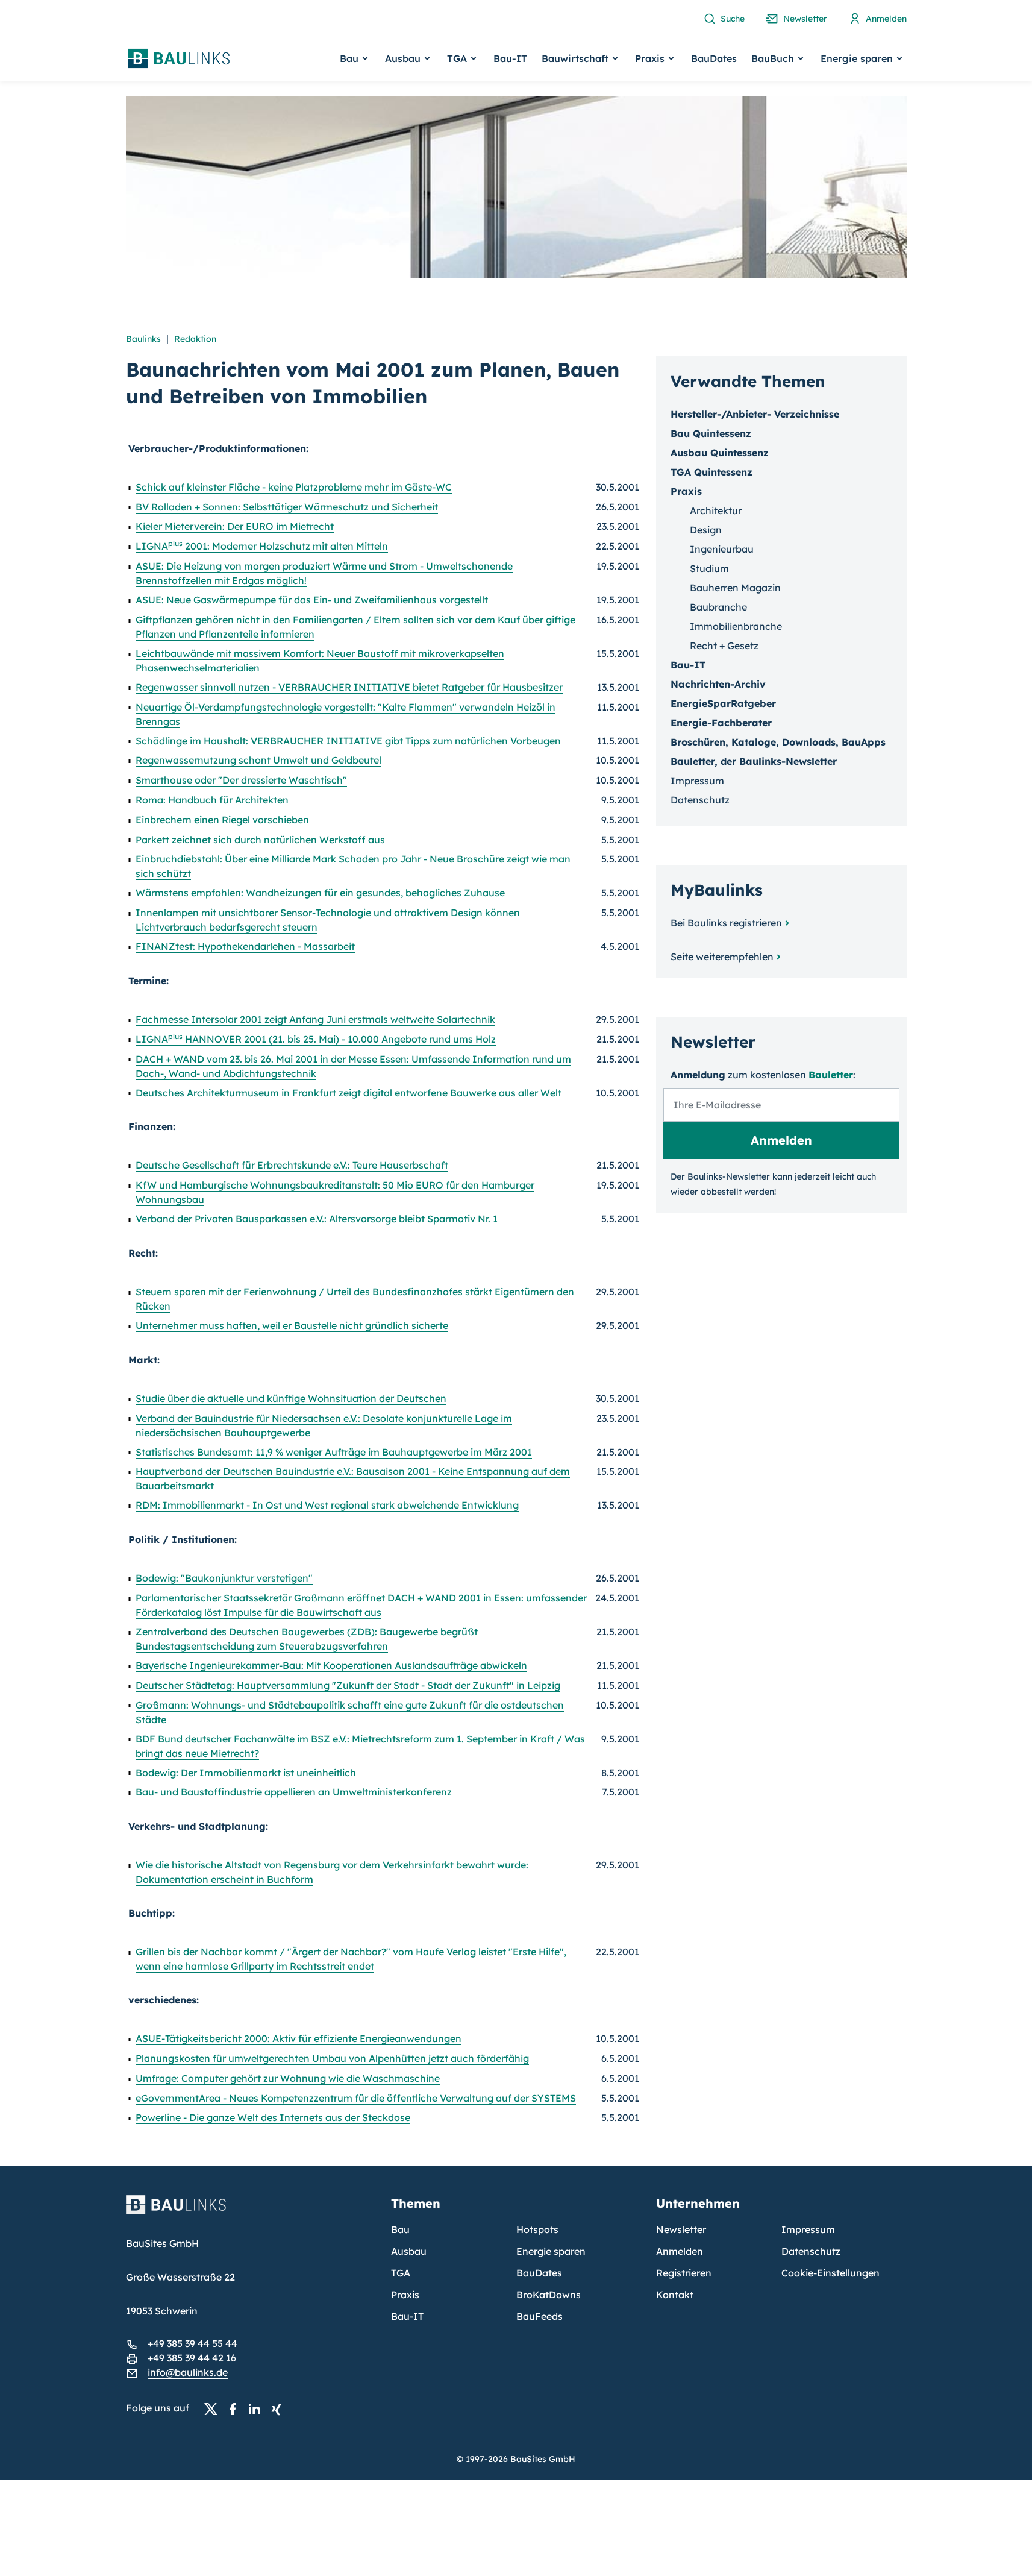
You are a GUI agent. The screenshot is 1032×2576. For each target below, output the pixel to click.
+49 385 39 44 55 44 (192, 2343)
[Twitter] (214, 2408)
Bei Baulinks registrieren (726, 923)
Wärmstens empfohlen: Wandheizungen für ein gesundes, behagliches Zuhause (320, 893)
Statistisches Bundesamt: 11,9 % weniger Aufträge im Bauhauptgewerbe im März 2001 (334, 1452)
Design (706, 530)
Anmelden (680, 2251)
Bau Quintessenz (711, 433)
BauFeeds (539, 2316)
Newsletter (681, 2229)
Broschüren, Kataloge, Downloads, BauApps (778, 742)
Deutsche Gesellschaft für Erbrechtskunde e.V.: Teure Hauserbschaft (292, 1165)
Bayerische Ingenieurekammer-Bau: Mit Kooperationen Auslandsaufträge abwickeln (331, 1665)
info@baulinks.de (188, 2372)
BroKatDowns (549, 2295)
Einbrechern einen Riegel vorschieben (222, 820)
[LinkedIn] (258, 2408)
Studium (709, 568)
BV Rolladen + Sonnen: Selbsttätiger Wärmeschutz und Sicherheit (287, 507)
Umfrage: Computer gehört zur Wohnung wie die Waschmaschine (288, 2078)
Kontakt (675, 2295)
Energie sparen (551, 2251)
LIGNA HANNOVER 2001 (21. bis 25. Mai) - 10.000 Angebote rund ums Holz (316, 1039)
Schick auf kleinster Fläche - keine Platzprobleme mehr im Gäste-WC (294, 487)
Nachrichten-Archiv (718, 684)
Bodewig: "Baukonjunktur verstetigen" (224, 1578)
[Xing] (280, 2408)
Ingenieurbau (722, 549)
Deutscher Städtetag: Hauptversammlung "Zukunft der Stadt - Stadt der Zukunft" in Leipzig (348, 1685)
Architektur (716, 510)
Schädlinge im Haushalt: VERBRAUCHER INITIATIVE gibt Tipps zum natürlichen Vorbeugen (348, 741)
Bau (400, 2229)
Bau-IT (510, 58)
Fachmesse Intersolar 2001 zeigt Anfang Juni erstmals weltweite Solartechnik (315, 1019)
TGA (401, 2273)
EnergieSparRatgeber (723, 703)
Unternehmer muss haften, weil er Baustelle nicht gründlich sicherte (292, 1325)
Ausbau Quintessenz (720, 453)
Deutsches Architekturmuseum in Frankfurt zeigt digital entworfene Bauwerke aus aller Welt (349, 1093)
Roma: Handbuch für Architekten (212, 800)
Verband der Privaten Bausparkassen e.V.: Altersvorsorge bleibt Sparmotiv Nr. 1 (317, 1219)
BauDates (714, 58)
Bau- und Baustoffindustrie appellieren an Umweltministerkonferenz (294, 1792)
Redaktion (195, 339)
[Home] (251, 2212)
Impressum (697, 781)
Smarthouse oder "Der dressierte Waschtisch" (241, 780)
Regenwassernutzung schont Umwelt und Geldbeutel (258, 760)
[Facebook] (236, 2408)
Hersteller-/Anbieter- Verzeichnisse (755, 414)
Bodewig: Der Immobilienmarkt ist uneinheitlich (246, 1773)
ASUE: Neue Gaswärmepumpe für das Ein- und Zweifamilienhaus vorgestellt (312, 600)
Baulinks (143, 339)
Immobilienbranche (736, 626)
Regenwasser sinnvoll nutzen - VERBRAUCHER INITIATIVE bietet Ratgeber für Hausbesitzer (349, 687)
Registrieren (684, 2273)
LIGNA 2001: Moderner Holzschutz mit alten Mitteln (262, 546)
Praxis (405, 2295)
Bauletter (831, 1075)
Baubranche (718, 607)
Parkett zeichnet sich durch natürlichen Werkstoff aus (260, 840)
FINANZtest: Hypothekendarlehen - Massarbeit (245, 946)
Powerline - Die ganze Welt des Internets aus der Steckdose (273, 2117)
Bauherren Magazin (735, 588)
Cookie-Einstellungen (830, 2273)
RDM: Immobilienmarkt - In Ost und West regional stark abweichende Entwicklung (327, 1505)
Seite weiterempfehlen (722, 957)
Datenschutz (700, 800)
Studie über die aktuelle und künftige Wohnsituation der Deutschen (291, 1398)
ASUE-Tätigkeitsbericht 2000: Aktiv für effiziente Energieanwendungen (299, 2038)
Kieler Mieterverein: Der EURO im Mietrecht (235, 526)
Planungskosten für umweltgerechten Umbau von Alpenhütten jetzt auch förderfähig (332, 2058)
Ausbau (409, 2251)
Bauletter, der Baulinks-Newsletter (754, 761)
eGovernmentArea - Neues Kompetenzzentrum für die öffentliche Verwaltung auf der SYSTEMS (356, 2098)
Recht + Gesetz (724, 646)
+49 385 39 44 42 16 (192, 2358)
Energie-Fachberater (721, 723)
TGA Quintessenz (711, 472)
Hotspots (537, 2229)
